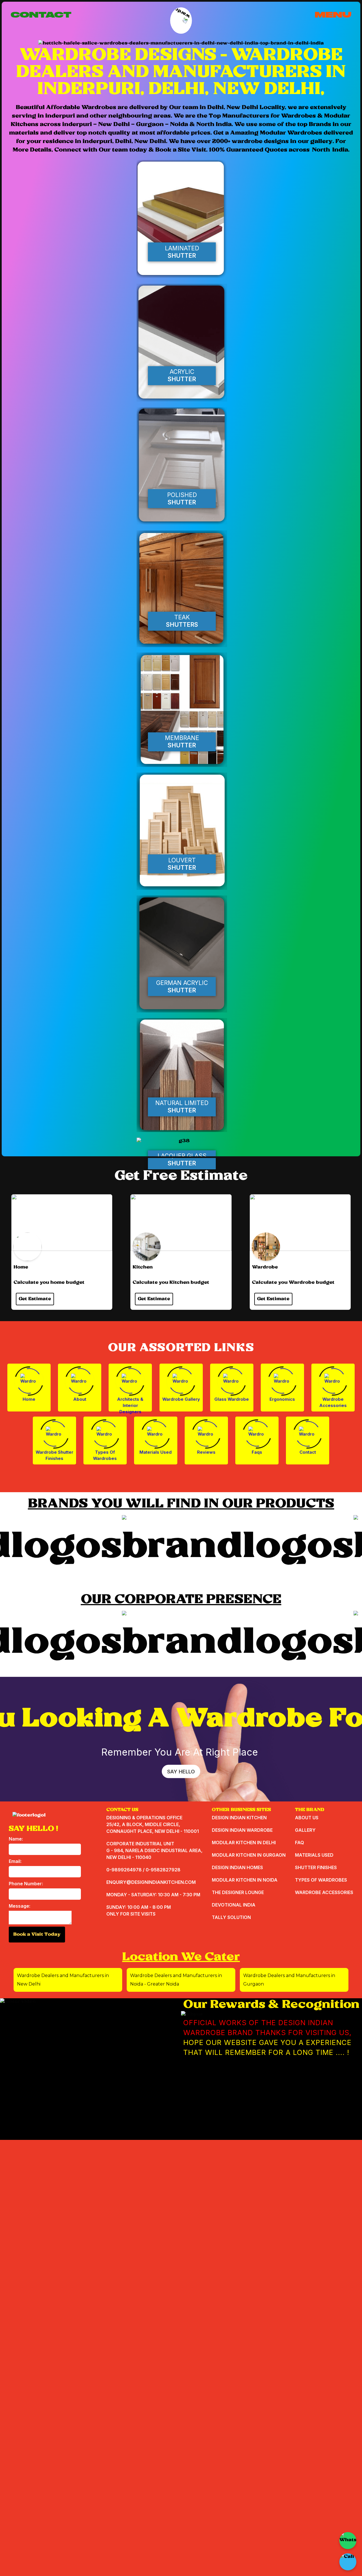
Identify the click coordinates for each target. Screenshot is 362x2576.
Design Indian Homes (237, 1867)
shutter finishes (316, 1867)
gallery (305, 1830)
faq (299, 1843)
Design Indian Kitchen (239, 1818)
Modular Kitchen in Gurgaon (249, 1855)
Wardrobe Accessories (333, 1402)
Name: (16, 1839)
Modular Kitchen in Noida (245, 1880)
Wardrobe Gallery (181, 1399)
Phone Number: (26, 1884)
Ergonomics (282, 1399)
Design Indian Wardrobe (242, 1830)
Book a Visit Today (37, 1934)
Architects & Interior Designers (130, 1404)
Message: (20, 1906)
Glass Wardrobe (232, 1399)
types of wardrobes (321, 1880)
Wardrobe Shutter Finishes (54, 1455)
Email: (15, 1861)
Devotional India (234, 1905)
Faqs (257, 1452)
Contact (308, 1452)
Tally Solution (231, 1917)
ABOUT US (307, 1818)
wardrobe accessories (324, 1892)
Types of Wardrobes (105, 1455)
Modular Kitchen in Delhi (244, 1843)
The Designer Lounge (238, 1892)
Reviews (206, 1452)
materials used (314, 1855)
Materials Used (156, 1452)
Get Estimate (35, 1299)
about (80, 1399)
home (29, 1399)
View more (182, 220)
